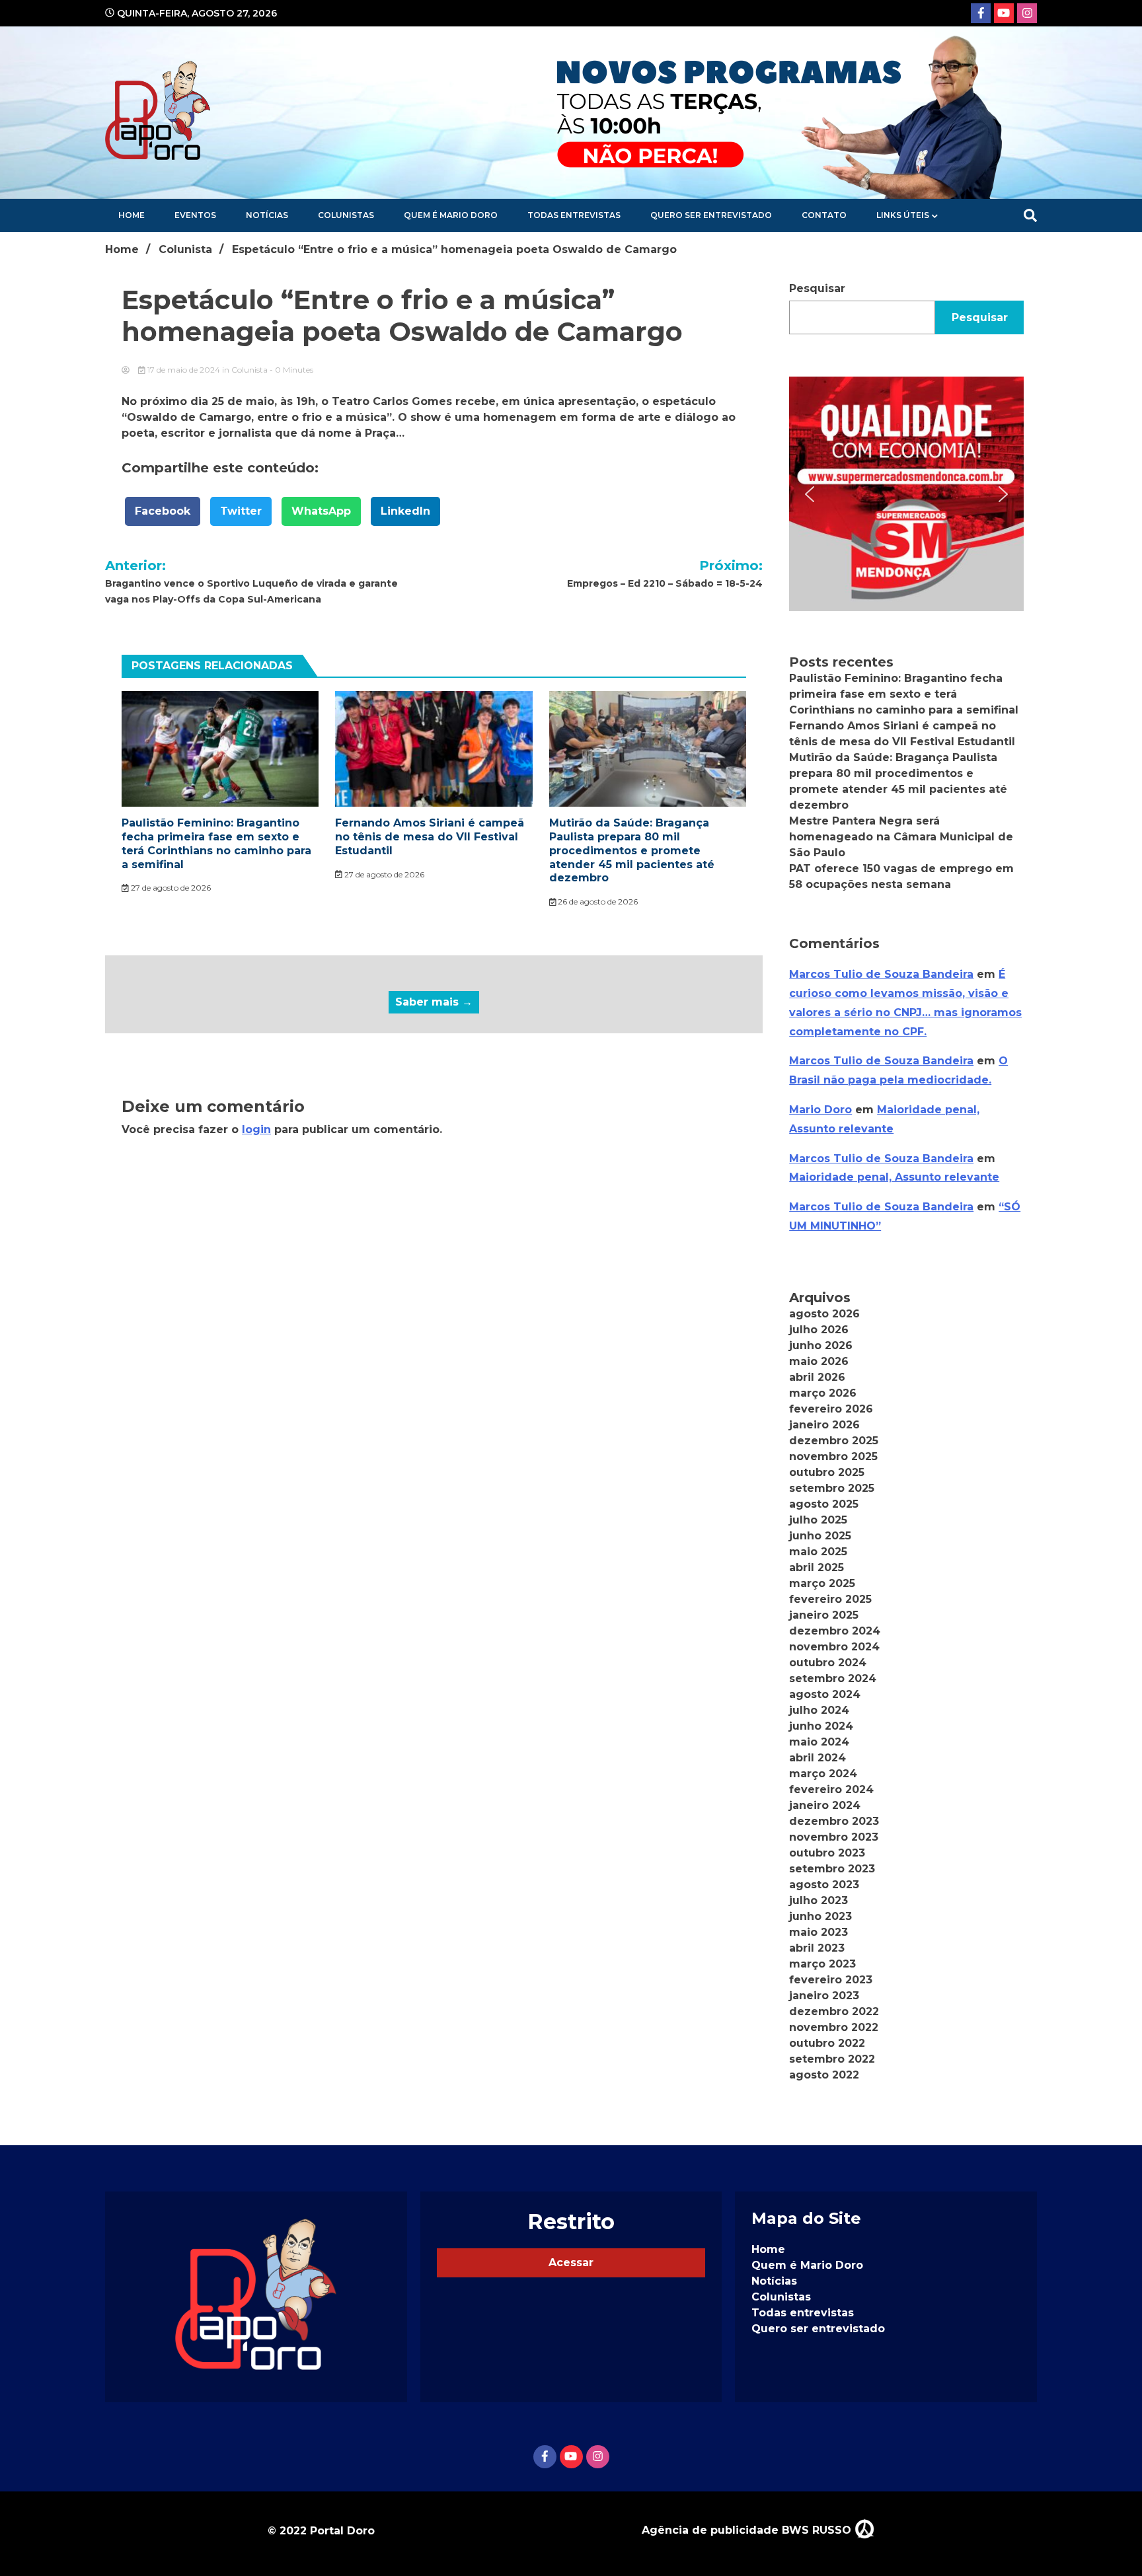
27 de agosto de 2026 (170, 888)
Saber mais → (434, 1002)
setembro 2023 (832, 1869)
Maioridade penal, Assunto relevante (894, 1177)
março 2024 (823, 1774)
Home (132, 215)
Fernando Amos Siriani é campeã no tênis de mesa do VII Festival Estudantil (430, 837)
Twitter (241, 511)
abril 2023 (817, 1948)
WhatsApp (321, 511)
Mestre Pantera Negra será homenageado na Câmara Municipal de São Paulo (901, 837)
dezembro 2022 (834, 2011)
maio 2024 (819, 1742)
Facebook (163, 511)
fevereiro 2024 (831, 1789)
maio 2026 (819, 1361)
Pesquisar (817, 288)
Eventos (195, 215)
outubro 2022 (827, 2043)
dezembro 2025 (834, 1441)
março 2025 (822, 1583)
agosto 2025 (824, 1504)
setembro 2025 (832, 1488)
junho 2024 (821, 1726)
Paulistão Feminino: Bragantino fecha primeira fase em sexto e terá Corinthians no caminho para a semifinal (216, 843)
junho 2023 (820, 1916)
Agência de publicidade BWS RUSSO (748, 2530)
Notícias (267, 215)
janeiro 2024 (825, 1805)
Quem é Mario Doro (451, 215)
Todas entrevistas (574, 215)
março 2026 (823, 1393)
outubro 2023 (827, 1853)
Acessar (571, 2263)
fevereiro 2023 (831, 1980)
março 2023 (822, 1964)
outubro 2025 (827, 1472)
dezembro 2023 (834, 1821)
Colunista (249, 370)
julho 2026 (819, 1330)
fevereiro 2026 (831, 1409)
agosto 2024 (825, 1694)
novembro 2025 (833, 1456)
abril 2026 (817, 1377)
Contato (824, 215)
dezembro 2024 (835, 1631)
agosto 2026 (824, 1314)
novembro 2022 (834, 2027)
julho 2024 (819, 1710)
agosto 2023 (824, 1885)
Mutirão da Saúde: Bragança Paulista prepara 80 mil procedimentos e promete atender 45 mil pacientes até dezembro (632, 850)
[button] (906, 494)
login (256, 1129)
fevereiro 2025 (830, 1599)
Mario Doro (820, 1110)
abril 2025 (817, 1567)
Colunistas (346, 215)
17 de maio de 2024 (184, 370)
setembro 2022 (832, 2059)
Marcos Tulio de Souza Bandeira (881, 974)
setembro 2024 (833, 1678)
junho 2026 (821, 1345)
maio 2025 (818, 1552)
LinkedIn (405, 511)
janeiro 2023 (824, 1996)
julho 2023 (818, 1900)
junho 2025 (820, 1536)
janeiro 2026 (824, 1425)
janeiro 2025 (824, 1615)
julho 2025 (818, 1520)
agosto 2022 (824, 2075)
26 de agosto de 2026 (597, 902)
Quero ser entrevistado (711, 215)
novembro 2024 (834, 1647)
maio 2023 (818, 1932)
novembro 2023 (834, 1837)
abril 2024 (818, 1758)
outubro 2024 (828, 1663)
